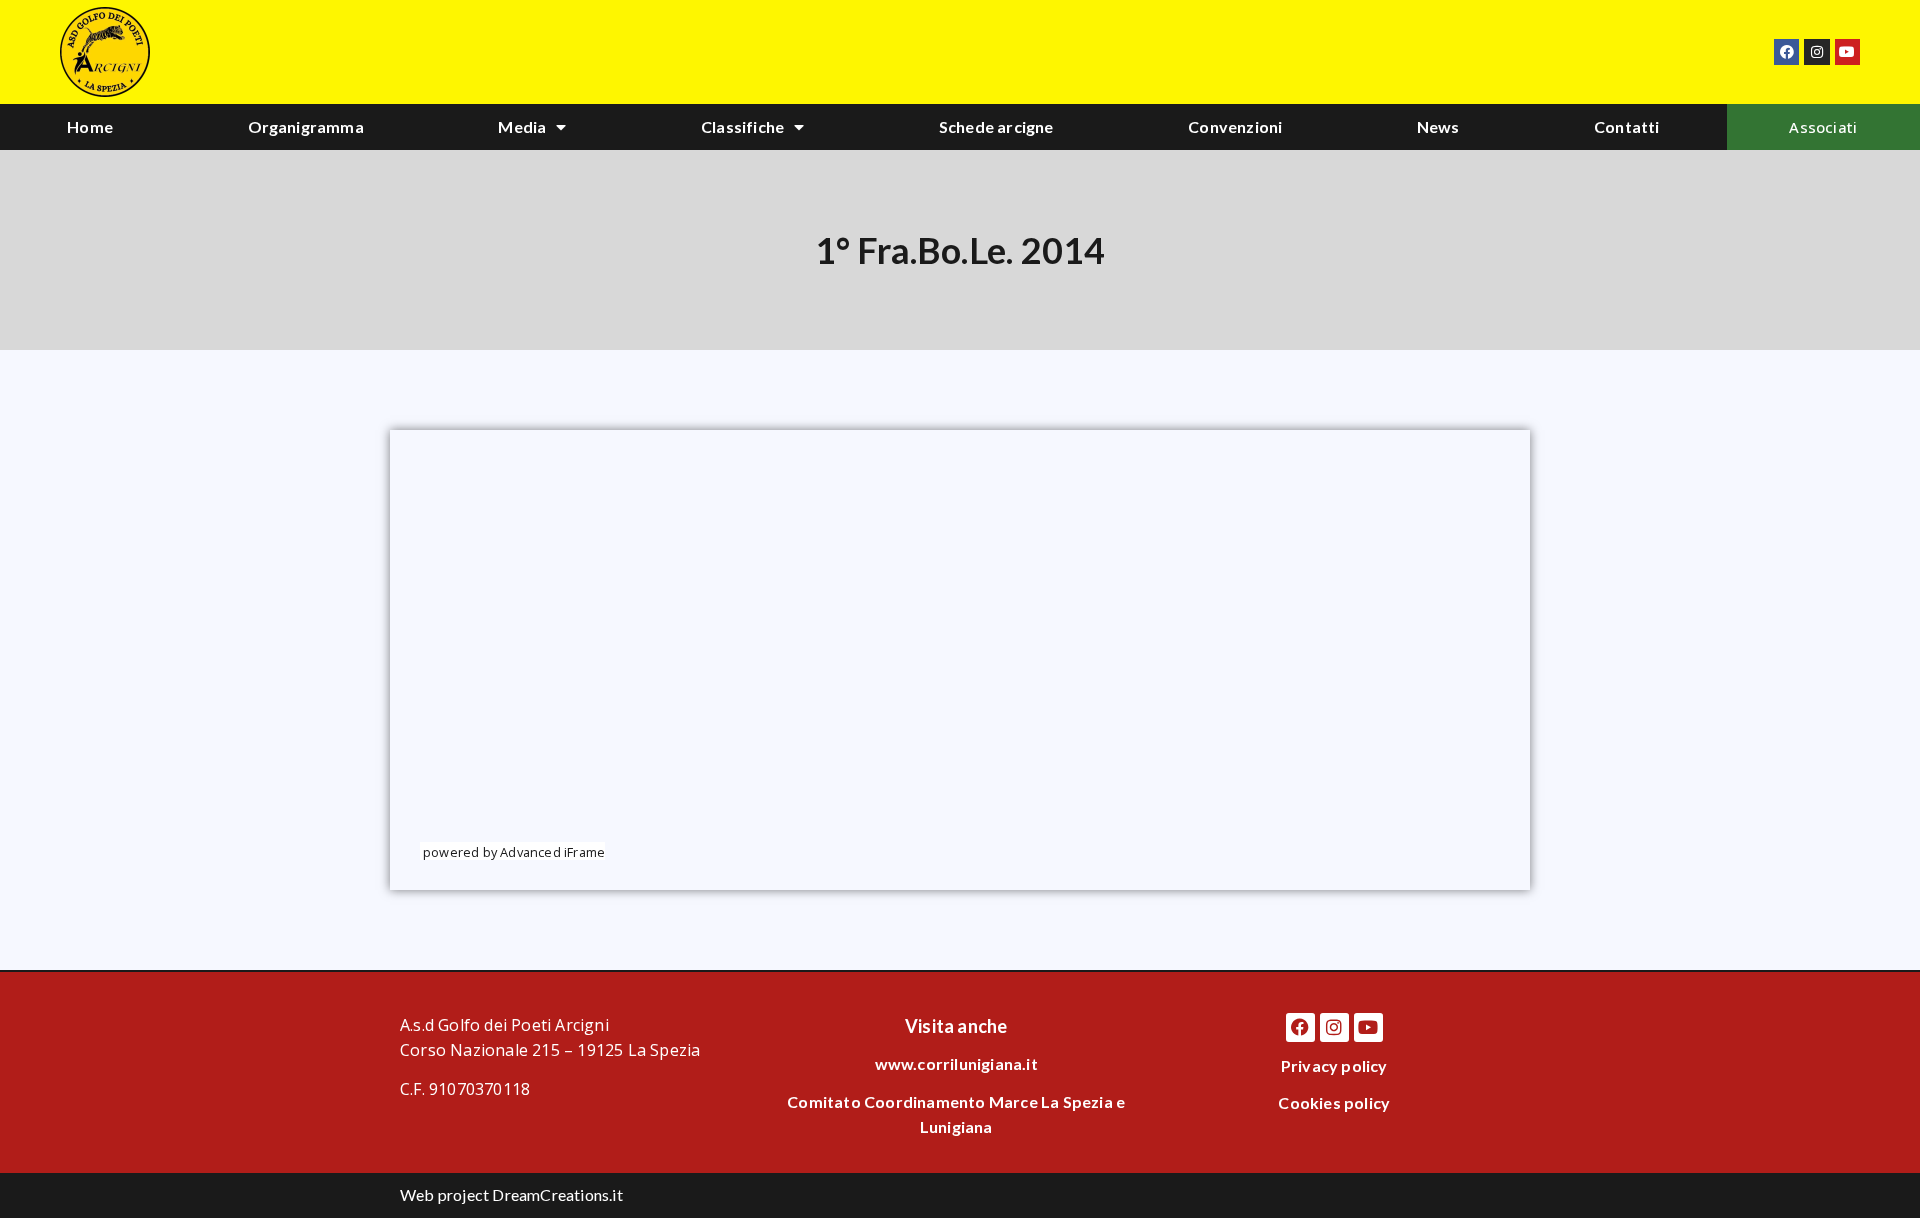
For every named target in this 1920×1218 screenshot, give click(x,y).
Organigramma (306, 126)
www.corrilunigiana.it (956, 1063)
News (1438, 126)
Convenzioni (1235, 126)
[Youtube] (1847, 51)
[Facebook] (1786, 51)
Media (522, 126)
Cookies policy (1334, 1102)
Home (90, 126)
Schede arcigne (996, 126)
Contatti (1627, 126)
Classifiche (742, 126)
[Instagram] (1816, 51)
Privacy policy (1334, 1065)
